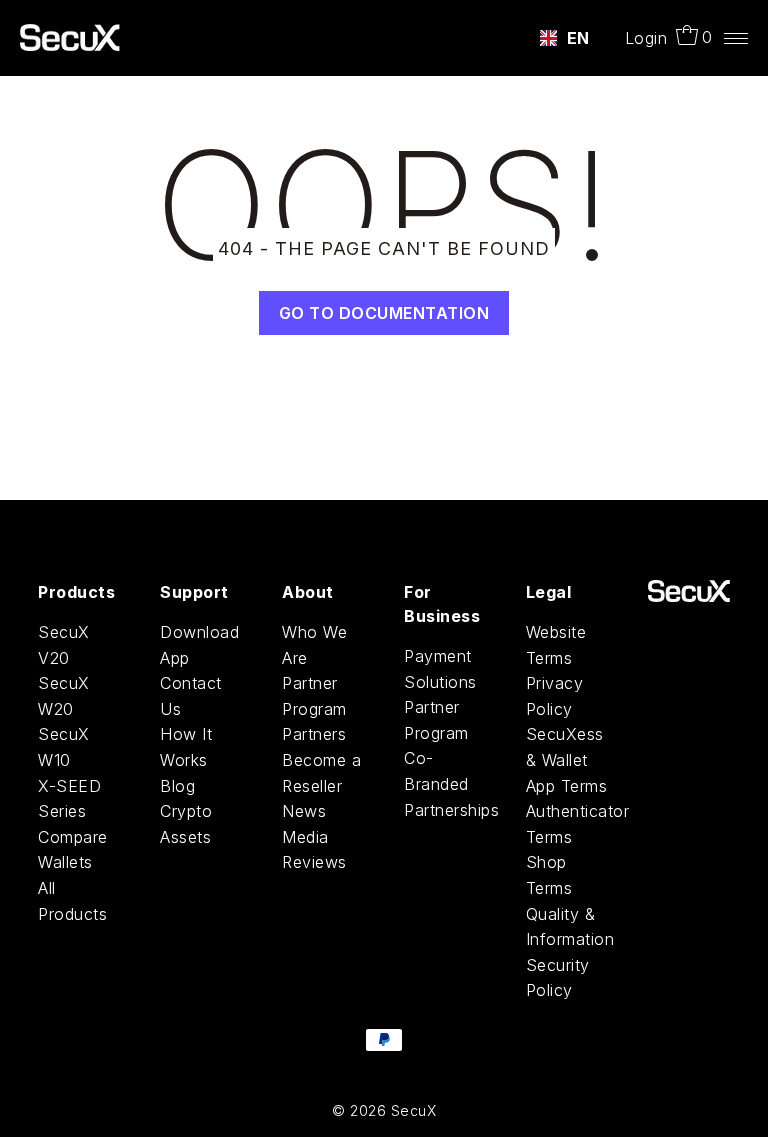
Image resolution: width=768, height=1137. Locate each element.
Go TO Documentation (384, 313)
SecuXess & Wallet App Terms (567, 759)
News (304, 811)
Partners (314, 734)
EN (578, 38)
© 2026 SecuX (384, 1110)
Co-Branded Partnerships (451, 783)
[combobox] (565, 38)
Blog (177, 786)
